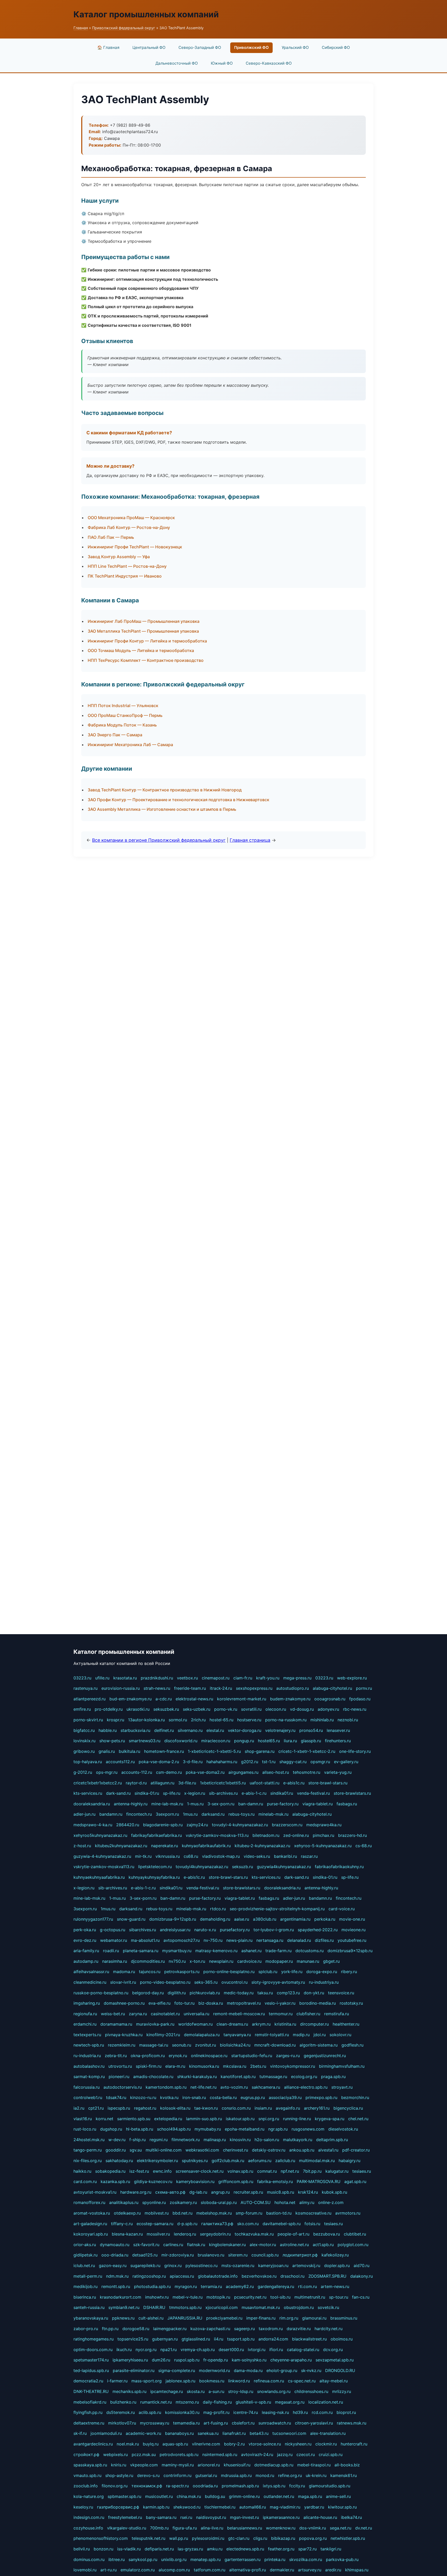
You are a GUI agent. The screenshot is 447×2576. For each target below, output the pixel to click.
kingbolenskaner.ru (227, 2245)
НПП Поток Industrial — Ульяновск (123, 706)
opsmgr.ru (320, 1762)
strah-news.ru (157, 1688)
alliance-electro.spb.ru (306, 2087)
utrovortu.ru (120, 2066)
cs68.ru (191, 1856)
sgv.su (136, 2150)
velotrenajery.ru (280, 1730)
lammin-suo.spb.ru (204, 2119)
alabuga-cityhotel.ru (332, 1688)
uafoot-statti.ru (265, 1783)
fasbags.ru (347, 1804)
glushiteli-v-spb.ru (253, 2402)
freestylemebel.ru (125, 2517)
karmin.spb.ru (156, 2507)
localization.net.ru (326, 2402)
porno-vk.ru (226, 1709)
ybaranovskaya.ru (91, 2318)
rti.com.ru (307, 2286)
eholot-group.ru (282, 2370)
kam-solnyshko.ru (249, 2360)
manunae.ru (308, 1961)
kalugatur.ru (337, 2171)
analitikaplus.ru (124, 2202)
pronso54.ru (311, 1730)
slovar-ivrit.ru (123, 1982)
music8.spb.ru (281, 2192)
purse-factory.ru (283, 1804)
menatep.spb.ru (206, 2559)
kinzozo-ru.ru (143, 2097)
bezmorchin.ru (355, 2097)
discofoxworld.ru (181, 1741)
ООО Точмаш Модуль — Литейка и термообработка (141, 650)
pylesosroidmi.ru (208, 2538)
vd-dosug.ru (302, 1709)
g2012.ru (250, 1762)
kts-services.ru (88, 1793)
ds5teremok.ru (121, 2412)
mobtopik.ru (218, 2297)
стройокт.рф (86, 2454)
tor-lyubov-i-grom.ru (274, 1930)
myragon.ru (186, 2286)
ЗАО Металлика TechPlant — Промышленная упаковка (143, 631)
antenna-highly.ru (131, 1804)
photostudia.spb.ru (152, 2286)
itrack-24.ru (221, 1688)
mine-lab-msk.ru (167, 1804)
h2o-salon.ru (267, 2140)
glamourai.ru (314, 2318)
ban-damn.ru (251, 1804)
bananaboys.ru (179, 2433)
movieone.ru (353, 1930)
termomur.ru (281, 2014)
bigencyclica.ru (348, 2108)
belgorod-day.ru (148, 1993)
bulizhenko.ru (123, 2402)
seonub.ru (182, 2045)
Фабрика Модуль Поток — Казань (122, 725)
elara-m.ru (175, 2066)
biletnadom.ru (266, 1835)
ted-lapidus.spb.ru (91, 2370)
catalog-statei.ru (303, 2350)
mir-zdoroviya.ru (178, 2255)
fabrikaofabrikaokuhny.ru (339, 1867)
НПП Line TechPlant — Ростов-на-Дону (127, 566)
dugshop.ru (111, 2129)
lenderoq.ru (185, 2234)
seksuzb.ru (243, 1867)
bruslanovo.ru (211, 2255)
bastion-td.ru (279, 2213)
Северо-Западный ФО (200, 47)
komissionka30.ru (182, 2412)
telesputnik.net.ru (148, 2538)
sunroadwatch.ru (275, 2423)
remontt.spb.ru (116, 2286)
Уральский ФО (295, 47)
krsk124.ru (308, 2192)
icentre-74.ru (246, 2412)
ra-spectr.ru (177, 2486)
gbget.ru (331, 1961)
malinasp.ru (215, 2140)
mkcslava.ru (235, 2066)
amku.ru (215, 2549)
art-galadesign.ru (90, 2224)
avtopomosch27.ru (182, 1940)
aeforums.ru (260, 2161)
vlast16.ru (83, 2119)
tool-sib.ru (280, 2297)
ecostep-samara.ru (155, 2224)
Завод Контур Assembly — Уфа (119, 557)
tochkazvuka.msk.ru (254, 2234)
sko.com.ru (248, 2224)
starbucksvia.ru (135, 1730)
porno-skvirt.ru (88, 1720)
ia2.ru (79, 2108)
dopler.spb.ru (337, 2266)
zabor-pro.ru (86, 2329)
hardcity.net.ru (329, 2329)
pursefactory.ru (235, 1930)
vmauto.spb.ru (87, 2475)
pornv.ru (364, 1688)
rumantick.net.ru (156, 2402)
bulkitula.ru (129, 1751)
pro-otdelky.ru (109, 1709)
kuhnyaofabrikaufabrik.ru (206, 1846)
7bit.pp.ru (312, 2171)
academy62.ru (240, 2286)
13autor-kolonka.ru (146, 1720)
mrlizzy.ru (342, 2391)
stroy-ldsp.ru (241, 2391)
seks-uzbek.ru (197, 1709)
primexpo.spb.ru (321, 2097)
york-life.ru (292, 1972)
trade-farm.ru (278, 1951)
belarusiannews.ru (245, 2528)
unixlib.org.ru (174, 2559)
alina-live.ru (212, 2528)
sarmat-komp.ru (89, 2077)
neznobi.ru (348, 1720)
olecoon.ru (276, 1709)
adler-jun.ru (84, 1814)
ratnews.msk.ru (352, 2423)
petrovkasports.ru (182, 1972)
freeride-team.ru (190, 1688)
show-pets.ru (112, 1741)
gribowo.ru (84, 1751)
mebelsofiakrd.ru (90, 2402)
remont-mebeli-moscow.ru (239, 2014)
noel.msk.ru (128, 2444)
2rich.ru (198, 1720)
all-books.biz (347, 2465)
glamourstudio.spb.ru (330, 2486)
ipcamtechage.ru (167, 2391)
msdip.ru (301, 2035)
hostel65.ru (269, 1741)
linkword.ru (239, 2381)
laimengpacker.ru (170, 2329)
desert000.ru (231, 2350)
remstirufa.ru (337, 2014)
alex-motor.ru (263, 2245)
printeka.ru (275, 2559)
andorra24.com (273, 2339)
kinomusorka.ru (204, 2066)
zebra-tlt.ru (116, 2056)
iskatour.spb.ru (240, 2119)
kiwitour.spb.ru (342, 2507)
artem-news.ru (335, 2286)
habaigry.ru (349, 2161)
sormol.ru (178, 1720)
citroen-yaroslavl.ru (314, 2423)
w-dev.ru (117, 2140)
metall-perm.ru (88, 2276)
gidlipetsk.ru (85, 2255)
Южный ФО (222, 63)
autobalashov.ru (89, 2066)
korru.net (105, 2119)
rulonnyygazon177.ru (93, 1919)
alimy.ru (307, 2202)
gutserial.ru (206, 2475)
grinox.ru (173, 2266)
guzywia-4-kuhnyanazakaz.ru (102, 1856)
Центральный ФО (149, 47)
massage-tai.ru (154, 2045)
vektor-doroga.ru (245, 1730)
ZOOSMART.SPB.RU (327, 2276)
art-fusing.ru (216, 2423)
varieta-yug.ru (338, 1772)
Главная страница (250, 840)
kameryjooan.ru (273, 2266)
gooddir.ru (116, 2150)
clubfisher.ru (308, 2014)
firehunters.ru (338, 1741)
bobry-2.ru (234, 2444)
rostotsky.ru (351, 2003)
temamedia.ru (186, 2423)
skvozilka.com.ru (306, 2559)
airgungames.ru (243, 1772)
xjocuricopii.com (222, 2307)
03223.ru (82, 1678)
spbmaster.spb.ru (124, 2496)
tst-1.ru (269, 1762)
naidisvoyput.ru (211, 2517)
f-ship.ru (137, 2140)
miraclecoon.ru (216, 1741)
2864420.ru (128, 1825)
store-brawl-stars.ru (328, 1783)
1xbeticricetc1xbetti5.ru (223, 1783)
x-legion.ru (195, 1793)
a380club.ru (265, 1919)
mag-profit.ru (216, 2412)
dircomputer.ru (314, 2024)
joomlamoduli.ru (106, 2433)
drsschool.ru (292, 2276)
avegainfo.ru (288, 2108)
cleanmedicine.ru (90, 1982)
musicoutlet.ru (159, 2496)
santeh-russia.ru (89, 2307)
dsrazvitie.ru (299, 2329)
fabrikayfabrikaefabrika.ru (157, 1835)
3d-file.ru (187, 1783)
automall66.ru (253, 2507)
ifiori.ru (276, 2350)
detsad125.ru (145, 2255)
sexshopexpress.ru (254, 1688)
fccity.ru (297, 2486)
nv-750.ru (213, 1940)
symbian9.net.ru (124, 2307)
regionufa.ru (85, 2014)
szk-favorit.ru (146, 2245)
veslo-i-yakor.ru (280, 2003)
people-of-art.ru (293, 2234)
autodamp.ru (86, 1961)
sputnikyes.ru (195, 2161)
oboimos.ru (342, 2339)
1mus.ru (190, 1814)
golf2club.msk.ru (228, 2161)
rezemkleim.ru (122, 2045)
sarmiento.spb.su (134, 2119)
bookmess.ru (212, 2381)
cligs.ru (260, 2538)
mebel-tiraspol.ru (314, 2465)
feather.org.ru (281, 2549)
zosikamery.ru (183, 2202)
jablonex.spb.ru (180, 2381)
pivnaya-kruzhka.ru (124, 2035)
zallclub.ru (285, 2161)
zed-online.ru (296, 1835)
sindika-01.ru (147, 1793)
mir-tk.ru (143, 1856)
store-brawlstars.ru (352, 1793)
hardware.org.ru (136, 2192)
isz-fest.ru (139, 2171)
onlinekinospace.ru (209, 2056)
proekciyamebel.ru (224, 2318)
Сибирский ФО (336, 47)
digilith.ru (177, 1993)
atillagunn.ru (162, 1783)
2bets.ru (258, 2066)
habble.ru (108, 1730)
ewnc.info (162, 2171)
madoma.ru (124, 1972)
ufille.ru (102, 1678)
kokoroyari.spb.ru (91, 2234)
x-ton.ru (197, 1961)
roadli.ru (111, 1951)
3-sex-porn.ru (221, 1804)
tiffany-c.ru (122, 2224)
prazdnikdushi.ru (157, 1678)
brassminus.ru (344, 2318)
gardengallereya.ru (276, 2286)
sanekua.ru (208, 2433)
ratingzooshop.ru (149, 2276)
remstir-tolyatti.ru (272, 2035)
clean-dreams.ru (232, 2024)
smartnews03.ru (145, 1741)
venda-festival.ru (313, 1793)
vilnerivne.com (206, 2444)
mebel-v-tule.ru (188, 2297)
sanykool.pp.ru (143, 2559)
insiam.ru (263, 2108)
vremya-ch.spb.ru (198, 2350)
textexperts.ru (87, 2035)
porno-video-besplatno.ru (165, 1982)
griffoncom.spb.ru (236, 2181)
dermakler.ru (282, 2570)
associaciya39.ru (285, 2097)
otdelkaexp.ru (127, 2213)
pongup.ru (244, 1741)
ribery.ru (349, 1972)
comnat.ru (267, 2171)
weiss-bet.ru (113, 2014)
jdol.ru (320, 2035)
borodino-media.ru (318, 2003)
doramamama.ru (116, 2024)
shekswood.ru (187, 2507)
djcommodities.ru (148, 1961)
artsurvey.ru (310, 2570)
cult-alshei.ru (151, 2318)
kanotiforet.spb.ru (238, 2077)
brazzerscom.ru (287, 1825)
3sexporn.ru (167, 1814)
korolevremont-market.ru (242, 1699)
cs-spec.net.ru (302, 2381)
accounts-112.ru (137, 1772)
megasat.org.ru (290, 2402)
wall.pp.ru (179, 2538)
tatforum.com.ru (210, 2570)
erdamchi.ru (85, 2024)
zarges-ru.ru (288, 2056)
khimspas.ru (357, 2570)
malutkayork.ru (298, 2140)
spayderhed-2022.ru (318, 1930)
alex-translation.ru (328, 2433)
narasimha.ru (115, 1961)
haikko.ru (82, 2171)
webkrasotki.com (202, 2150)
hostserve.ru (249, 1720)
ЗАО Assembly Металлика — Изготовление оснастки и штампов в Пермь (162, 809)
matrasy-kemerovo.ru (216, 1951)
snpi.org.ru (269, 2119)
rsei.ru (186, 2517)
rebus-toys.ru (241, 1814)
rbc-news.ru (355, 1709)
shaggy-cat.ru (293, 1762)
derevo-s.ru (148, 2475)
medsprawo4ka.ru (324, 1825)
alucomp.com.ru (174, 2570)
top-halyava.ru (88, 1762)
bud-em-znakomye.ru (131, 1699)
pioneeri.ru (119, 2077)
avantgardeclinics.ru (93, 2444)
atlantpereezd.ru (90, 1699)
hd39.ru (300, 2412)
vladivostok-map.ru (221, 1856)
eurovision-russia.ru (121, 1688)
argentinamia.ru (295, 1919)
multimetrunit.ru (310, 2297)
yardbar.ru (314, 2507)
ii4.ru (219, 2339)
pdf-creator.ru (356, 2150)
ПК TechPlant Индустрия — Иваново (125, 576)
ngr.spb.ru (278, 2129)
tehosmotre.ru (307, 1772)
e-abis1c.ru (294, 1783)
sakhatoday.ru (119, 2161)
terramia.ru (211, 2286)
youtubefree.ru (352, 1940)
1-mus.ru (195, 1804)
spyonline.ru (154, 2202)
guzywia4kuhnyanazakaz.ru (284, 1867)
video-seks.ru (257, 1856)
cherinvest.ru (236, 2150)
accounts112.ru (120, 1762)
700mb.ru (159, 2528)
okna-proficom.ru (148, 2056)
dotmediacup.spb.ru (274, 2465)
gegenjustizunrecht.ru (325, 2056)
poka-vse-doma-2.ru (159, 1762)
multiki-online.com (164, 2150)
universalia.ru (196, 2014)
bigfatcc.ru (84, 1730)
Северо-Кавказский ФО (269, 63)
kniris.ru (119, 2465)
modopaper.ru (279, 1961)
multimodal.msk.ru (317, 2161)
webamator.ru (114, 1940)
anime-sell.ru (338, 2496)
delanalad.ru (299, 1940)
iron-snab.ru (194, 2097)
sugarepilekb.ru (145, 2266)
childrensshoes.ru (311, 2391)
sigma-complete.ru (177, 2370)
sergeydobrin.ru (215, 2234)
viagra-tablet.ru (318, 1804)
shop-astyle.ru (119, 2475)
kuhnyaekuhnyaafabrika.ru (99, 1877)
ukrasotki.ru (138, 1709)
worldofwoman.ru (195, 2024)
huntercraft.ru (354, 2444)
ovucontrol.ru (234, 1982)
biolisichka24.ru (235, 2045)
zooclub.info (86, 2486)
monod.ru (265, 2475)
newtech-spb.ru (89, 2045)
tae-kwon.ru (206, 2108)
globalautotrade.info (218, 2276)
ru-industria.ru (87, 2056)
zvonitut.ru (206, 2045)
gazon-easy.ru (113, 2266)
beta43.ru (259, 2433)
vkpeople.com (144, 2465)
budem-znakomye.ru (290, 1699)
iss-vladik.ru (129, 2549)
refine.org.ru (290, 2475)
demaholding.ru (215, 1919)
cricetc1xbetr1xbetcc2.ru (98, 1783)
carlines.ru (173, 2245)
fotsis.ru (312, 2224)
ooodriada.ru (205, 2486)
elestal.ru (215, 1730)
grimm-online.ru (244, 2496)
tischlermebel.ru (220, 2507)
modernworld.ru (214, 2370)
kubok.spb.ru (334, 2192)
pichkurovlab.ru (205, 1993)
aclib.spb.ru (150, 2412)
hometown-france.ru (164, 1751)
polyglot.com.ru (353, 2245)
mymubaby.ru (208, 2129)
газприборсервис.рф (118, 2507)
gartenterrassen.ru (243, 2559)
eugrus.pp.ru (253, 2097)
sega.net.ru (341, 2528)
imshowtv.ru (157, 2297)
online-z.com (331, 2202)
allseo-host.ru (276, 1772)
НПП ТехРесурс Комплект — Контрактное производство (146, 660)
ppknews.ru (123, 2318)
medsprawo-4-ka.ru (93, 1825)
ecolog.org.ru (304, 2077)
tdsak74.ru (116, 2097)
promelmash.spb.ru (240, 2486)
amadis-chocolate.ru (153, 2077)
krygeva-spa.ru (330, 2119)
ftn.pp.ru (110, 2329)
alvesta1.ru (328, 2150)
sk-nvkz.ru (311, 2370)
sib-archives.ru (223, 1793)
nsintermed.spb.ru (220, 2454)
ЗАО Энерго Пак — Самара (115, 735)
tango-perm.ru (88, 2150)
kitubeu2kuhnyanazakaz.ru (121, 1846)
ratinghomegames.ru (94, 2339)
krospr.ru (116, 1720)
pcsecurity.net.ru (250, 2297)
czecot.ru (306, 2454)
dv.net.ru (364, 2528)
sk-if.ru (80, 2433)
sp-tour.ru (339, 2297)
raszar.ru (309, 1856)
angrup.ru (220, 2192)
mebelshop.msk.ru (214, 2213)
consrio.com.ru (236, 2108)
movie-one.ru (352, 1919)
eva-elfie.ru (159, 2003)
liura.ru (290, 1741)
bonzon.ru (103, 2549)
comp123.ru (288, 1993)
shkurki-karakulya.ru (197, 2077)
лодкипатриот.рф (300, 2255)
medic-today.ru (239, 1993)
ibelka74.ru (351, 2517)
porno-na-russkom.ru (286, 1720)
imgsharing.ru (87, 2003)
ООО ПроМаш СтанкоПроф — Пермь (125, 715)
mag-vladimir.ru (285, 2507)
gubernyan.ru (165, 2339)
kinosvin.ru (240, 2140)
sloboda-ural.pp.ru (219, 2202)
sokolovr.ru (340, 2035)
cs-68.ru (364, 1846)
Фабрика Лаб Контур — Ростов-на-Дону (129, 527)
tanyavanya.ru (237, 2035)
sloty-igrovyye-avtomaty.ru (278, 1982)
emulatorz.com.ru (138, 2570)
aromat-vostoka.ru (92, 2213)
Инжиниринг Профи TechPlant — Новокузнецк (135, 547)
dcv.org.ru (333, 2350)
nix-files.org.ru (88, 2161)
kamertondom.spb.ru (166, 2087)
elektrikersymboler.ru (157, 2161)
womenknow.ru (281, 2528)
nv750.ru (177, 1961)
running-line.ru (297, 2119)
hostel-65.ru (221, 1720)
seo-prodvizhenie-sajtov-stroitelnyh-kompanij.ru (277, 1909)
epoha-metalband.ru (245, 2129)
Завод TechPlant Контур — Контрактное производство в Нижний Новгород (165, 790)
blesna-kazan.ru (127, 2234)
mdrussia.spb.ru (236, 2475)
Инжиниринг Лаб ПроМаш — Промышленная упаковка (144, 621)
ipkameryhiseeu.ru (130, 2360)
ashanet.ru (251, 1951)
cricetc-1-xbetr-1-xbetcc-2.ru (307, 1751)
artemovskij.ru (306, 2266)
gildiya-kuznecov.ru (153, 2181)
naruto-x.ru (205, 1930)
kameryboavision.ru (195, 2181)
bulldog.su (215, 2496)
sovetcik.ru (328, 2307)
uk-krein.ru (316, 2475)
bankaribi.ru (285, 1856)
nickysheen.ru (298, 2444)
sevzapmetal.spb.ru (335, 2360)
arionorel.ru (209, 2465)
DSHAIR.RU (154, 2307)
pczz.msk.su (144, 2454)
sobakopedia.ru (110, 2171)
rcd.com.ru (322, 2412)
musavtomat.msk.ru (261, 2307)
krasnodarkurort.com (121, 2297)
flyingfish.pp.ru (88, 2412)
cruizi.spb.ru (331, 2454)
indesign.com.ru (89, 2517)
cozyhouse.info (88, 2528)
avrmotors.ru (348, 2213)
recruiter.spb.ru (248, 2192)
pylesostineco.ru (202, 2266)
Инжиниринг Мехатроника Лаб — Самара (130, 745)
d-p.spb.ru (187, 2224)
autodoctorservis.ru (123, 2087)
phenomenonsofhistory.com (101, 2538)
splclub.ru (268, 1972)
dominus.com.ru (89, 2559)
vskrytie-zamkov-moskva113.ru (104, 1867)
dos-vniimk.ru (313, 2528)
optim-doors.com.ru (93, 2350)
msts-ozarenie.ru (238, 2266)
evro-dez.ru (85, 1940)
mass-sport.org (147, 2381)
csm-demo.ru (169, 1772)
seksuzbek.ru (166, 1709)
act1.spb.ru (323, 2245)
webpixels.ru (116, 2454)
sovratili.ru (251, 1709)
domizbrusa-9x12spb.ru (173, 1919)
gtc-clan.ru (239, 2538)
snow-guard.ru (131, 1919)
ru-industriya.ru (324, 1982)
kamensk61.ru (344, 2475)
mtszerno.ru (187, 2402)
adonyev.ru (328, 1709)
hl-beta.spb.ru (140, 2129)
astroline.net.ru (294, 2245)
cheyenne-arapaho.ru (291, 2360)
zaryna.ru (138, 2014)
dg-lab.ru (198, 2192)
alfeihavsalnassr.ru (91, 1972)
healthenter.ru (346, 2024)
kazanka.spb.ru (115, 2181)
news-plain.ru (239, 1940)
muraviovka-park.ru (155, 2024)
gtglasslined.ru (196, 2339)
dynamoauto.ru (115, 2245)
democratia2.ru (88, 2381)
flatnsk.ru (196, 2245)
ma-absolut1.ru (145, 1940)
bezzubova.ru (327, 2234)
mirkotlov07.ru (122, 2423)
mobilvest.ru (157, 2213)
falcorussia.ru (87, 2087)
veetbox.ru (187, 1678)
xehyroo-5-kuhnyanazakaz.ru (323, 1846)
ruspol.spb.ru (187, 2360)
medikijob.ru (85, 2286)
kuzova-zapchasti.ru (210, 2329)
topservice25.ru (133, 2339)
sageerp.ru (244, 2329)
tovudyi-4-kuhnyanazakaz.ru (240, 1825)
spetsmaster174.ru (91, 2360)
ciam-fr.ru (243, 1678)
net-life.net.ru (203, 2087)
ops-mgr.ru (107, 1772)
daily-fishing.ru (217, 2402)
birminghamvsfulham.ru (342, 2066)
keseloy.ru (83, 2507)
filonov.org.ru (115, 2486)
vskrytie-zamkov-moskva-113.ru (217, 1835)
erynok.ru (178, 2056)
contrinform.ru (177, 2475)
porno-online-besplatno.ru (229, 1972)
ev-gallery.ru (346, 1762)
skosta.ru (196, 2391)
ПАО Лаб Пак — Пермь (111, 537)
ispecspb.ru (119, 2108)
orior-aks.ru (85, 2245)
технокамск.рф (147, 2486)
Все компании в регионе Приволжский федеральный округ (159, 840)
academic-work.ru (143, 2433)
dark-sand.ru (118, 1793)
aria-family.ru (86, 1951)
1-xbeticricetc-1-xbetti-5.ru (214, 1751)
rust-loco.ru (85, 2129)
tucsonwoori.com (289, 2433)
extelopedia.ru (168, 2119)
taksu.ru (265, 1993)
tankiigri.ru (331, 2549)
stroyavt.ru (342, 2087)
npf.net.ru (290, 2171)
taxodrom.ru (271, 2329)
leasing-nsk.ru (275, 2412)
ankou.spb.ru (302, 2150)
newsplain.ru (221, 1961)
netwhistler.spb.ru (348, 2538)
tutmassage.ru (273, 2077)
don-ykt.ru (314, 1993)
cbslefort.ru (243, 2423)
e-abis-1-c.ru (254, 1793)
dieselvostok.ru (343, 2129)
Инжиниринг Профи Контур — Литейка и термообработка (147, 641)
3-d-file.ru (193, 1762)
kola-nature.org (89, 2496)
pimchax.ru (323, 1835)
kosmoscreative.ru (313, 2213)
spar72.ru (307, 2549)
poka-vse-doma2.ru (205, 1772)
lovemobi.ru (85, 2570)
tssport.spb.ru (241, 2339)
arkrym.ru (261, 2024)
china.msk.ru (189, 2496)
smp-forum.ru (249, 2213)
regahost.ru (145, 2108)
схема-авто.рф (170, 2192)
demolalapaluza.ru (202, 2035)
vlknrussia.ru (168, 1856)
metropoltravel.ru (244, 2003)
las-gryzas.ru (190, 2549)
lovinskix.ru (84, 1741)
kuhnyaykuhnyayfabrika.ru (154, 1877)
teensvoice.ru (341, 1993)
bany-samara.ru (161, 2517)
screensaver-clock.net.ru (200, 2171)
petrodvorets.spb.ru (179, 2454)
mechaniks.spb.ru (129, 2391)
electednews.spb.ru (245, 2549)
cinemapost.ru (216, 1678)
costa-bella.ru (223, 2097)
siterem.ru (238, 2255)
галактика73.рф (217, 2224)
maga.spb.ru (310, 2496)
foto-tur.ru (184, 2003)
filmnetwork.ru (186, 2140)
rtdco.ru (218, 1909)
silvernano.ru (190, 1730)
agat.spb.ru (355, 2181)
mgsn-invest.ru (244, 2517)
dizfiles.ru (324, 1940)
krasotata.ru (125, 1678)
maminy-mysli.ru (178, 2465)
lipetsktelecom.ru (155, 1867)
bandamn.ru (111, 1814)
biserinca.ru (85, 2297)
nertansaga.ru (270, 1940)
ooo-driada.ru (115, 2255)
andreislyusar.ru (175, 1930)
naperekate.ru (165, 1846)
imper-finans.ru (261, 2318)
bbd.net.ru (182, 2213)
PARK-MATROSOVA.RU (319, 2181)
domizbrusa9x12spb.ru (350, 1951)
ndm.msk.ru (117, 2276)
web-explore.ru (352, 1678)
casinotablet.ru (165, 2014)
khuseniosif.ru (237, 2465)
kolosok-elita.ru (175, 2108)
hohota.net (285, 2202)
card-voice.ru (342, 1909)
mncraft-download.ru (275, 2045)
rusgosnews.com (308, 2129)
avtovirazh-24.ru (257, 2454)
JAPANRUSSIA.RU (185, 2318)
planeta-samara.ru (141, 1951)
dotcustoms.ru (310, 1951)
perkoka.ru (325, 1919)
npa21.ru (169, 2350)
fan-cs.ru (361, 2297)
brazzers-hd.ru (352, 1835)
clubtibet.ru (355, 2234)
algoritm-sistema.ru (319, 2045)
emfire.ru (82, 1709)
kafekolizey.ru (335, 2255)
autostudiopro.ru (293, 1688)
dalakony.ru (362, 2276)
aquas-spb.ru (175, 2444)
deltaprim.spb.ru (332, 2140)
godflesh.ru (352, 2045)
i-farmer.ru (117, 2381)
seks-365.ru (206, 1982)
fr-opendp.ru (216, 2360)
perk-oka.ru (85, 1930)
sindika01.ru (282, 1793)
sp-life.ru (172, 1793)
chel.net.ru (358, 2119)
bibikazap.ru (283, 2538)
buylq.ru (151, 2444)
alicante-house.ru (320, 2517)
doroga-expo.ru (322, 1972)
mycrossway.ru (155, 2423)
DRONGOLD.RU (340, 2370)
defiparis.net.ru (159, 2549)
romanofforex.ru (89, 2202)
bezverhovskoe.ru (259, 2276)
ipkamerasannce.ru (281, 2517)
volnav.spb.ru (240, 2171)
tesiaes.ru (362, 2171)
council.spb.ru (265, 2255)
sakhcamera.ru (266, 2087)
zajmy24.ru (197, 1825)
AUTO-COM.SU (256, 2202)
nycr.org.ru (146, 2350)
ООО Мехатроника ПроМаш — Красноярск (131, 518)
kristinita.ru (285, 2024)
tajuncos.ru (150, 1972)
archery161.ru (317, 2108)
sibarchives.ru (143, 1930)
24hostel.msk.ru (89, 2140)
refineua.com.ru (269, 2381)
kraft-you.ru (268, 1678)
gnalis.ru (107, 1751)
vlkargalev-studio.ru (127, 2528)
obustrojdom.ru (299, 2307)
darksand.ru (213, 1814)
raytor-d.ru (136, 1783)
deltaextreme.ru (89, 2423)
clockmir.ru (326, 2444)
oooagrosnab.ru (330, 1699)
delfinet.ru (164, 1730)
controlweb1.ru (88, 2097)
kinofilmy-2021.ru (163, 2035)
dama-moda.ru (248, 2370)
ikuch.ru (124, 2350)
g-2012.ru (83, 1772)
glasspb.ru (311, 1741)
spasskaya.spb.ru (90, 2465)
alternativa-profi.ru (248, 2570)
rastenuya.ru (85, 1688)
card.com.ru (85, 2181)
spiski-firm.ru (149, 2066)
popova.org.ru (313, 2538)
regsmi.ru (159, 2140)
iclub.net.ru (84, 2266)
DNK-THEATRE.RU (91, 2391)
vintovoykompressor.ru (293, 2066)
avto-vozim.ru (234, 2087)
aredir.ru (333, 2570)
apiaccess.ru (182, 2276)
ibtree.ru (117, 2559)
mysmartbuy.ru (177, 1951)
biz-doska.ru (211, 2003)
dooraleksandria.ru (92, 1804)
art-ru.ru (109, 2570)
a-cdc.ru (164, 1699)
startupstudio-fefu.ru (252, 2056)
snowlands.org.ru (274, 2391)
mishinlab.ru (322, 1720)
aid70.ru (362, 2266)
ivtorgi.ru (257, 2350)
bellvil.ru (82, 2549)
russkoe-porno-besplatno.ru (101, 1993)
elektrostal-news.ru (194, 1699)
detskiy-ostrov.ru (269, 2150)
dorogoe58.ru (136, 2329)
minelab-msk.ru (273, 1814)
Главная (81, 28)
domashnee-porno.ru (124, 2003)
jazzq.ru (285, 2454)
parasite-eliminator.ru (134, 2370)
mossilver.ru (158, 2234)
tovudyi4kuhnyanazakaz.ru (202, 1867)
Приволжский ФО (251, 47)
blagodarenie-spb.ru (163, 1825)
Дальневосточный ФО (177, 63)
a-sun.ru (216, 2391)
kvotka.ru (169, 2097)
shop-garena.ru (260, 1751)
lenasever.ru (338, 1730)
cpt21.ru (96, 2108)
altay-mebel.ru (334, 2381)
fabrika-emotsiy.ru (275, 2181)
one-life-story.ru (355, 1751)
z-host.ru (82, 1846)
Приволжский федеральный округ (124, 28)
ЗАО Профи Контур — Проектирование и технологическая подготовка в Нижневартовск (178, 800)
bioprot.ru (346, 2412)
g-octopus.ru (113, 1930)
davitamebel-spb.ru (282, 2224)
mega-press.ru (297, 1678)
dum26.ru (161, 2360)
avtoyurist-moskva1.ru (95, 2192)
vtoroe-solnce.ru (265, 2444)
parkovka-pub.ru (342, 2559)
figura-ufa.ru (185, 2528)
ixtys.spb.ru (274, 2486)
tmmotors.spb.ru (185, 2307)
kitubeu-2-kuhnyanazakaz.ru (262, 1846)
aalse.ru (242, 1919)
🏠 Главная (108, 47)
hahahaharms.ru (222, 1762)
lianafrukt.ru (234, 2433)
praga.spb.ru (333, 2077)
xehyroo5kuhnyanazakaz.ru (100, 1835)
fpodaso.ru (360, 1699)
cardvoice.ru (249, 1961)
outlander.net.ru (279, 2496)
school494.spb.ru (174, 2129)
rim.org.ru (289, 2318)
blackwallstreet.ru (309, 2339)
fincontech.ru (139, 1814)
